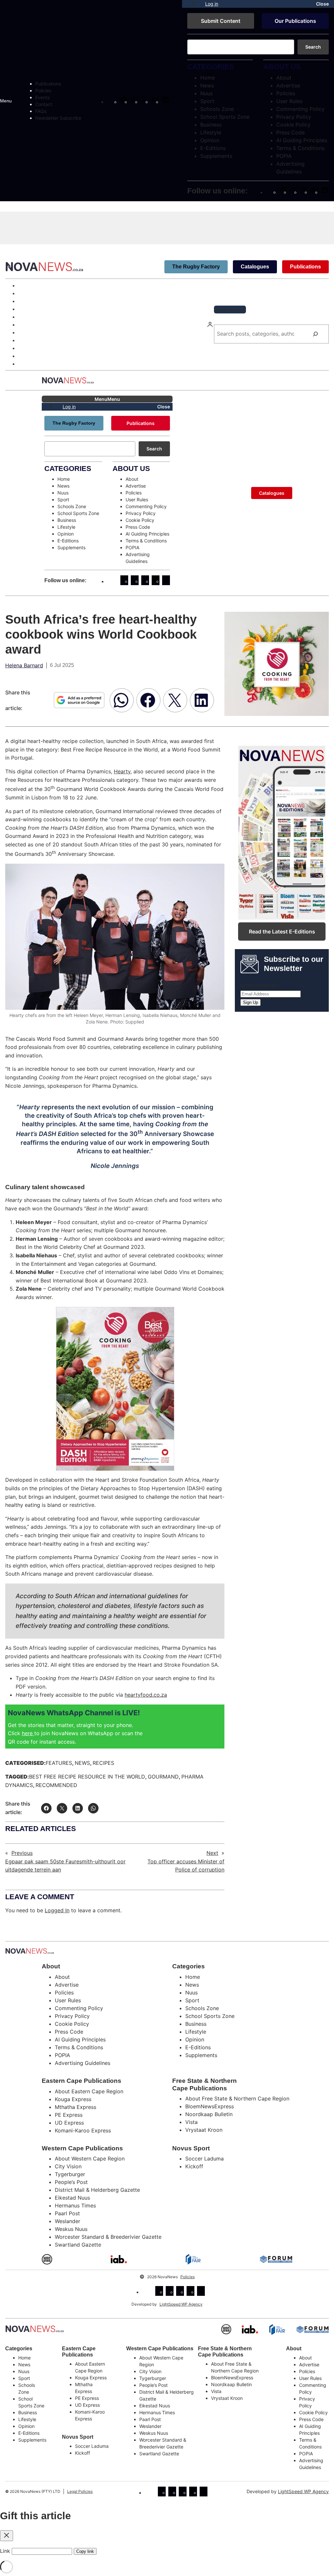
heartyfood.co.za (146, 1695)
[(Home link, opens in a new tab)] (35, 2329)
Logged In (57, 1910)
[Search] (315, 334)
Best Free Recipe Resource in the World (87, 1777)
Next (212, 1853)
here (28, 1733)
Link (5, 2551)
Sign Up (250, 1002)
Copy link (85, 2551)
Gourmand (163, 1777)
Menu (6, 101)
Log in (212, 4)
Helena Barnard (24, 665)
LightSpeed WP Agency (181, 2304)
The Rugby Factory (196, 267)
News (82, 1763)
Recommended (56, 1785)
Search (313, 47)
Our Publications (295, 21)
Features (59, 1763)
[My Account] (193, 4)
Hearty (122, 771)
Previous (22, 1853)
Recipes (103, 1763)
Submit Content (221, 21)
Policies (188, 2277)
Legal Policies (80, 2491)
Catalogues (255, 267)
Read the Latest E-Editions (282, 932)
